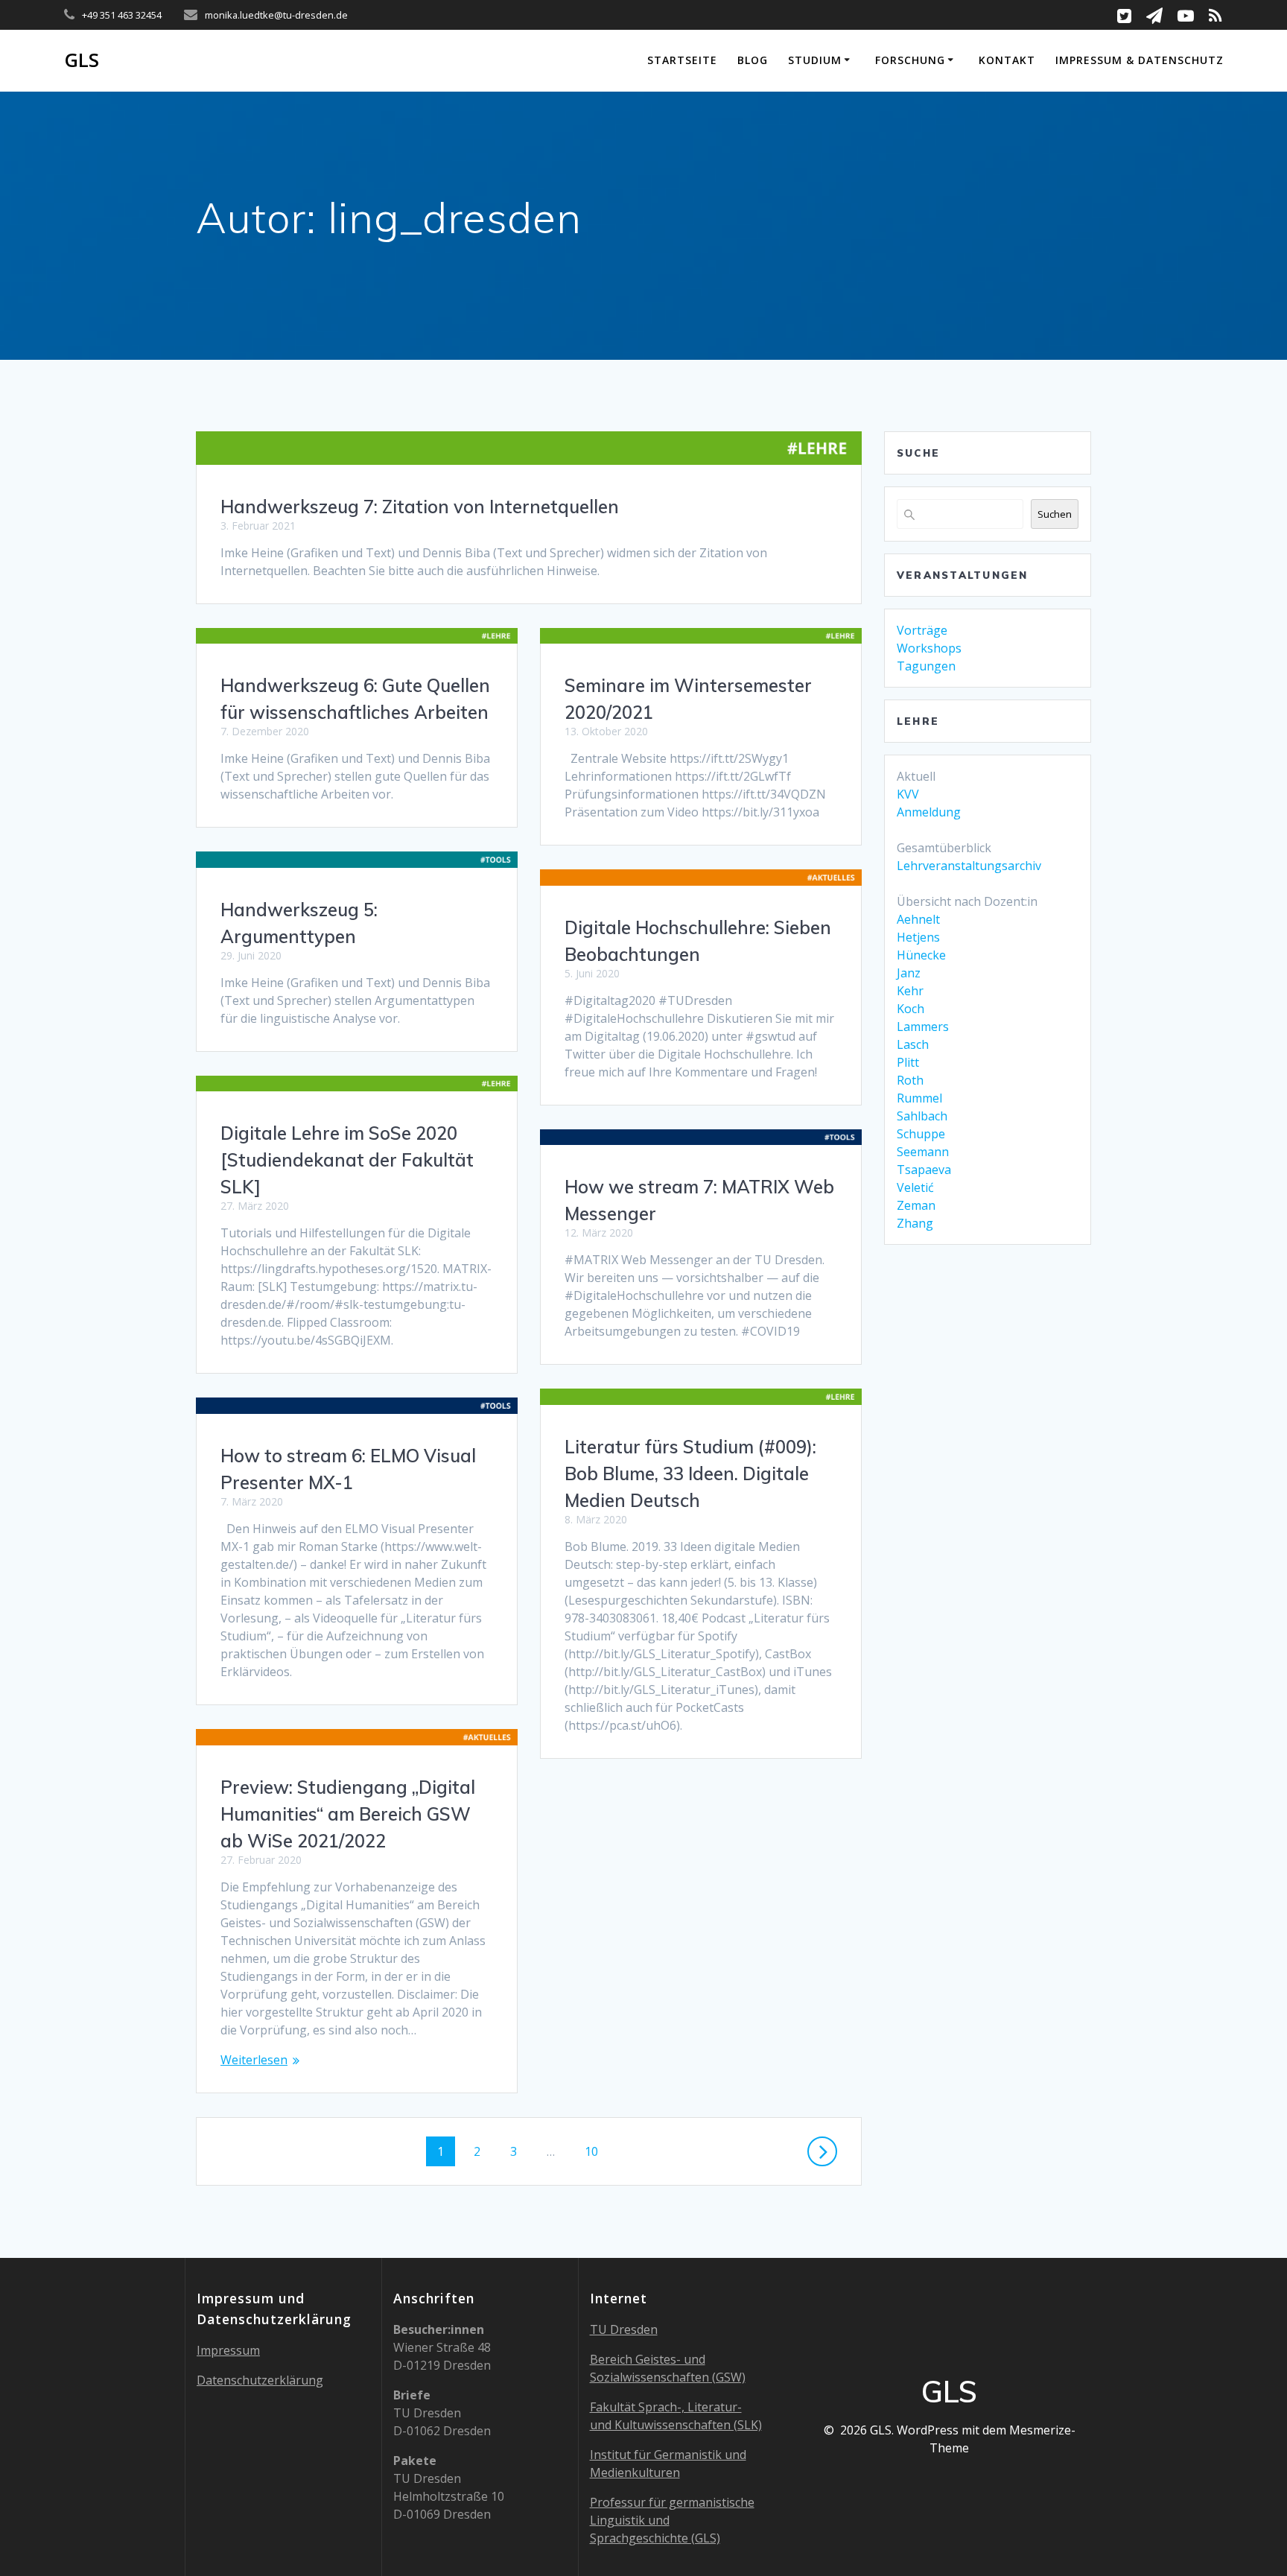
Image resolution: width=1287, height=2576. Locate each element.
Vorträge (922, 630)
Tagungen (926, 666)
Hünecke (921, 955)
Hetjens (918, 937)
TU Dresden (624, 2329)
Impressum (228, 2350)
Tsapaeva (924, 1170)
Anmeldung (929, 812)
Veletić (915, 1187)
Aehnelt (918, 919)
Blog (753, 60)
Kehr (910, 991)
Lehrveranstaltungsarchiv (969, 866)
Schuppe (921, 1134)
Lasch (913, 1044)
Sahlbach (922, 1116)
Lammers (923, 1027)
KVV (908, 794)
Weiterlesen (254, 2060)
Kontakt (1007, 60)
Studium (815, 60)
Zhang (915, 1223)
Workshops (929, 648)
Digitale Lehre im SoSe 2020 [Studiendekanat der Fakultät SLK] (347, 1160)
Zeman (916, 1205)
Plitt (908, 1062)
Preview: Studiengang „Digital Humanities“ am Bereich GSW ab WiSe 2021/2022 (348, 1814)
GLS (82, 60)
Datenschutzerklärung (260, 2380)
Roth (910, 1080)
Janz (909, 973)
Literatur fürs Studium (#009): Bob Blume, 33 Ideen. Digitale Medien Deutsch (690, 1473)
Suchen (1055, 514)
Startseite (682, 60)
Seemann (923, 1152)
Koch (911, 1009)
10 (597, 2151)
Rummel (919, 1098)
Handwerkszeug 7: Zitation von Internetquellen (420, 507)
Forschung (910, 60)
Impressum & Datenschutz (1140, 60)
